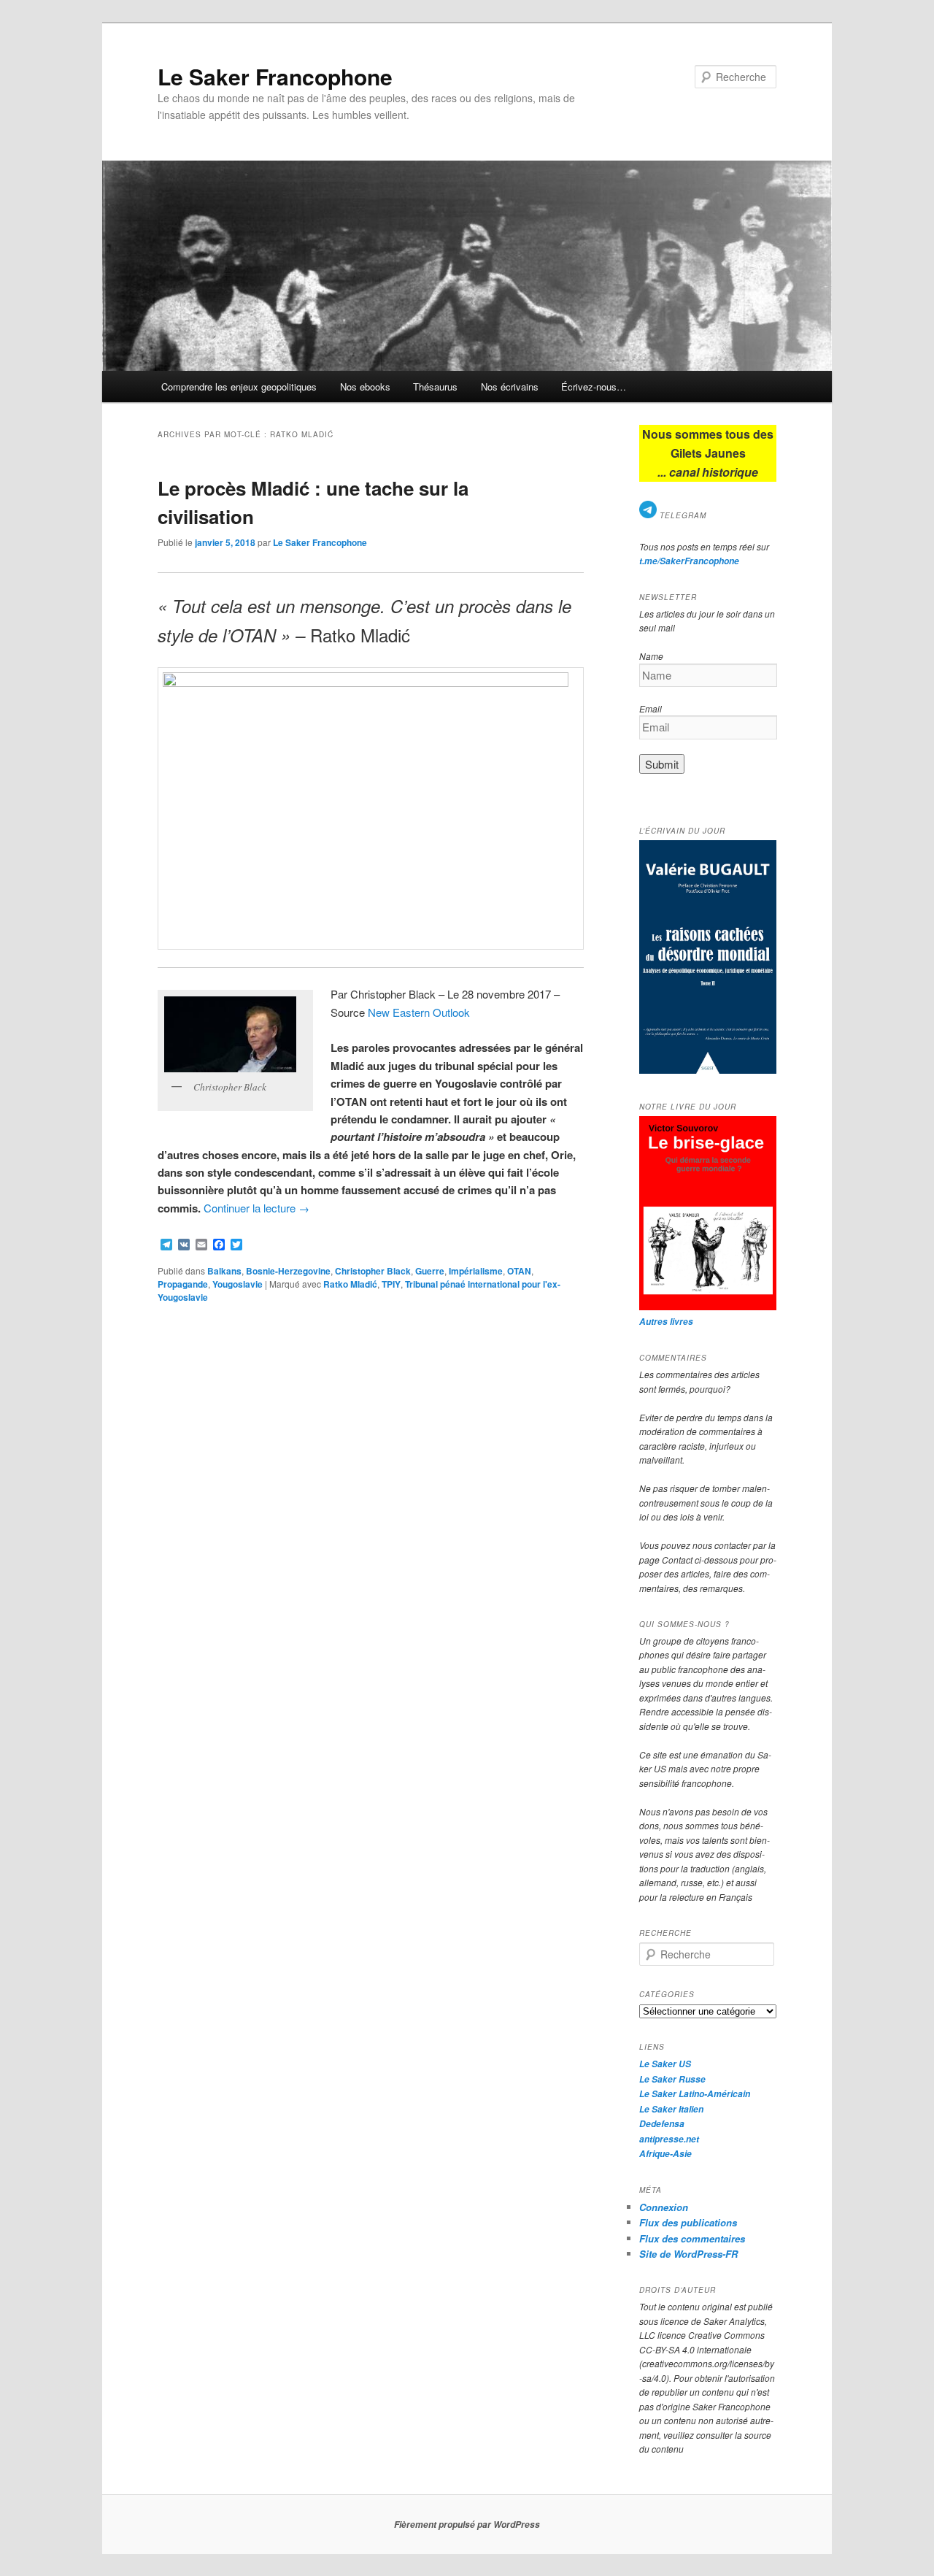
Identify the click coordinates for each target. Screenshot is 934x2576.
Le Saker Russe (672, 2079)
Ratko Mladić (350, 1284)
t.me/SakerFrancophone (689, 561)
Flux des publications (688, 2222)
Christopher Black (373, 1271)
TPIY (391, 1284)
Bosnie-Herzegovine (288, 1271)
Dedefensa (662, 2124)
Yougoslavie (238, 1284)
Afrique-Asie (665, 2154)
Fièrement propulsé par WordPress (467, 2525)
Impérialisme (476, 1271)
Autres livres (666, 1322)
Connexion (664, 2207)
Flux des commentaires (692, 2238)
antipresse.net (669, 2139)
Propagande (183, 1284)
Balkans (224, 1271)
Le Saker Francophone (275, 76)
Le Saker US (665, 2064)
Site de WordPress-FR (688, 2254)
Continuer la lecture (256, 1208)
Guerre (430, 1271)
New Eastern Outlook (419, 1012)
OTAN (519, 1271)
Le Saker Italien (671, 2109)
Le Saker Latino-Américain (695, 2094)
